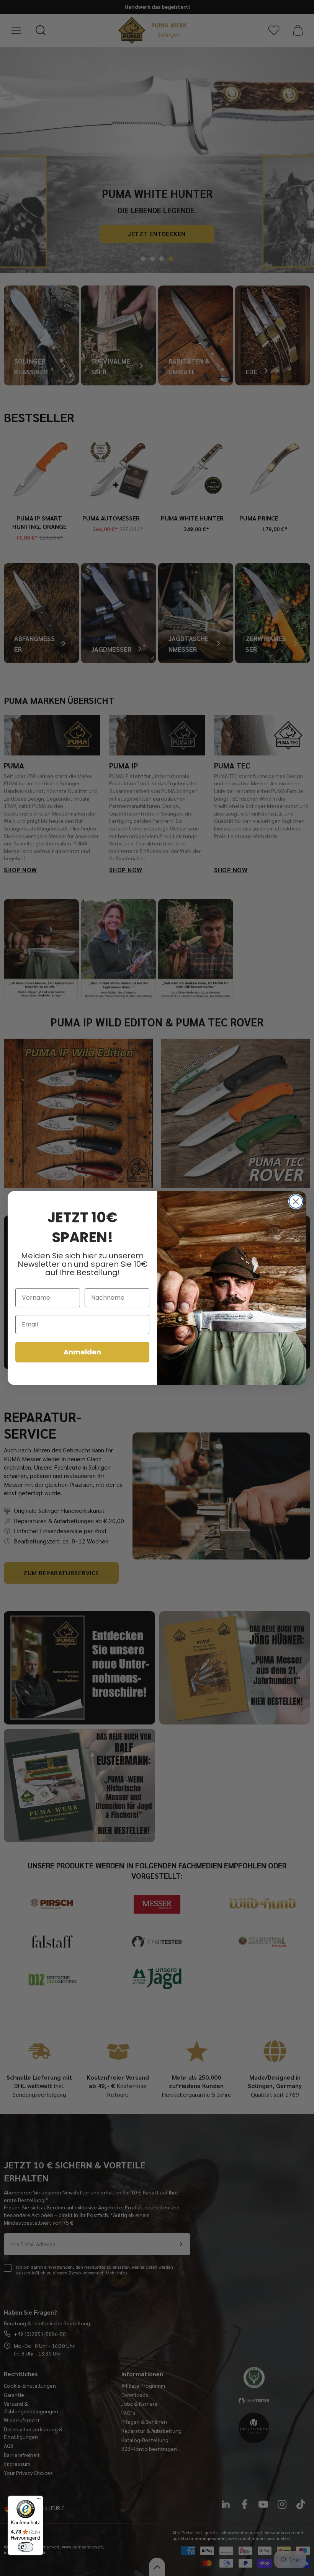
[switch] (26, 2547)
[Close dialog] (296, 1202)
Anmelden (82, 1352)
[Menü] (39, 2500)
